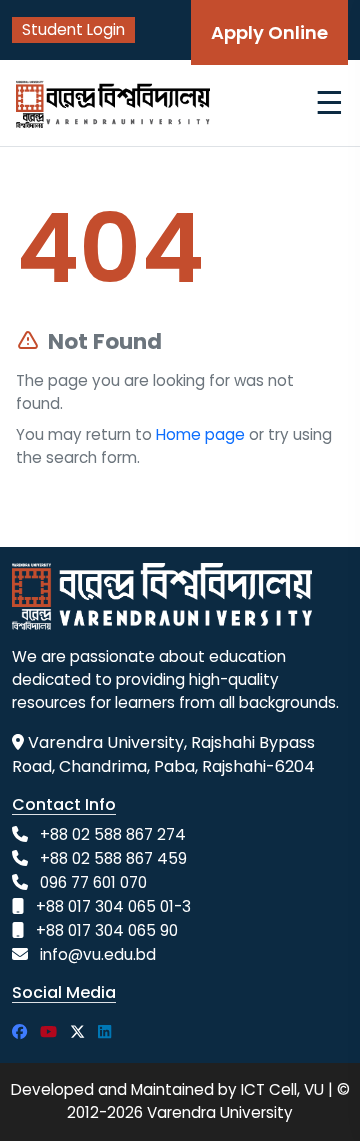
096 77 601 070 (93, 882)
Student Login (73, 29)
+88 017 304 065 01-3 (113, 906)
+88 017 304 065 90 (107, 930)
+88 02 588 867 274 (113, 834)
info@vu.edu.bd (98, 954)
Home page (200, 434)
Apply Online (269, 32)
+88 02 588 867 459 (113, 858)
